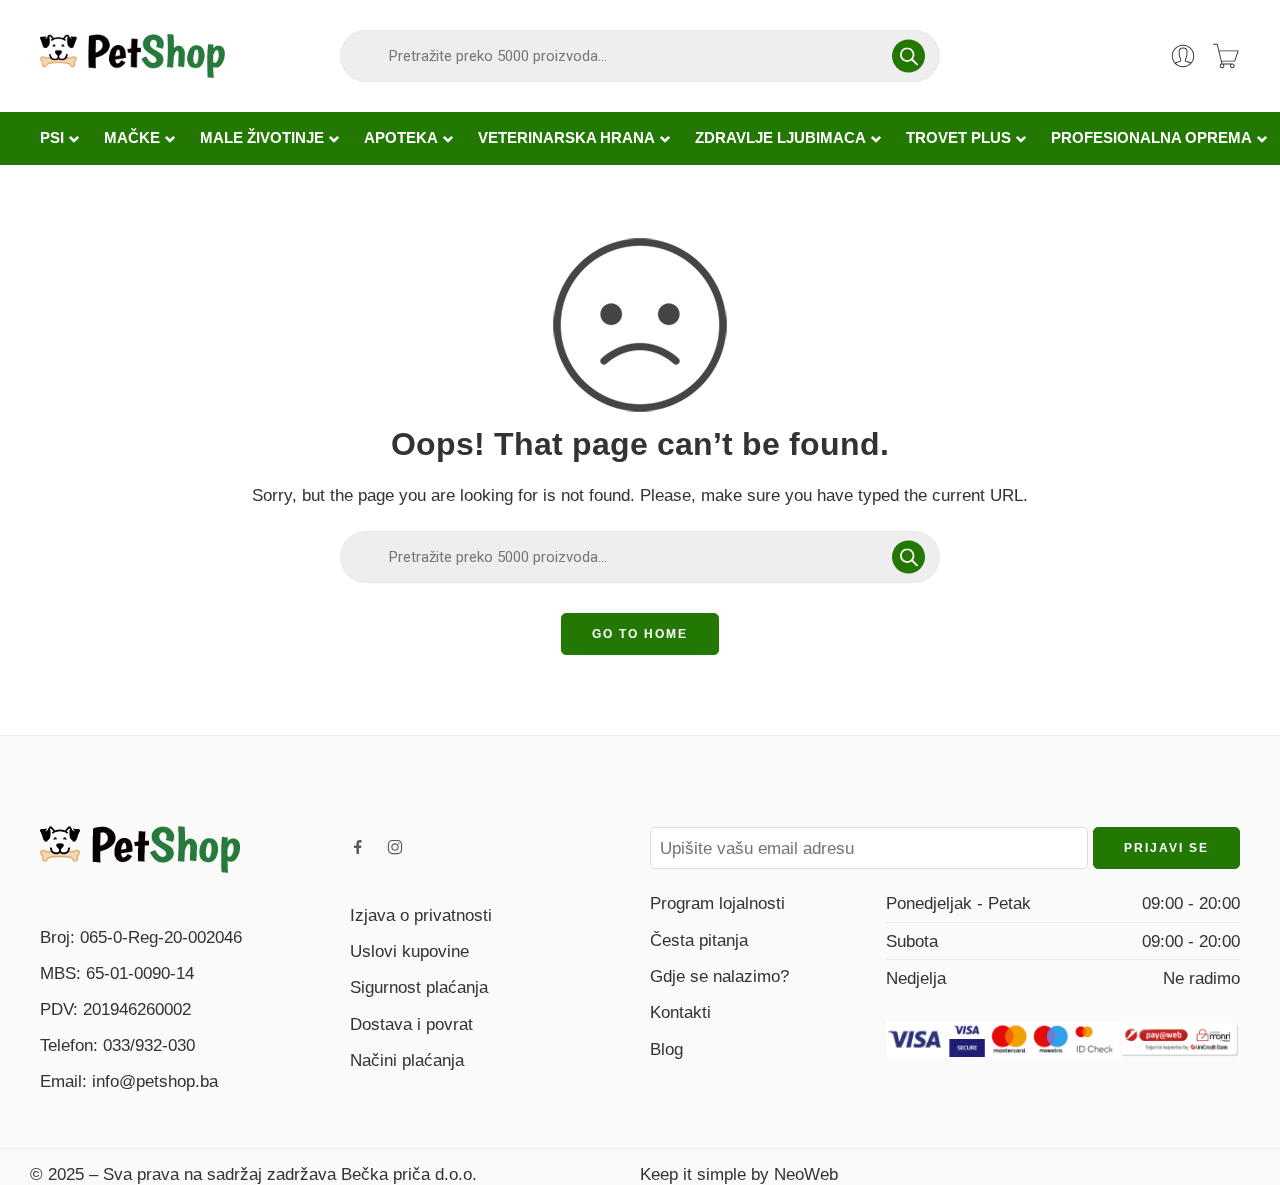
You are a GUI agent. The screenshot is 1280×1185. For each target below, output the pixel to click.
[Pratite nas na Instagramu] (395, 847)
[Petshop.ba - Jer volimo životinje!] (132, 56)
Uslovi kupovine (409, 951)
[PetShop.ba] (140, 848)
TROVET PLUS (958, 138)
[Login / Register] (1183, 56)
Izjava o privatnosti (421, 915)
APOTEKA (401, 138)
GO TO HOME (640, 634)
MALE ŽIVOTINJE (262, 138)
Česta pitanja (699, 940)
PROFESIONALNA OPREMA (1151, 138)
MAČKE (132, 138)
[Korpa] (1226, 56)
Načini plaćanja (407, 1060)
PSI (52, 138)
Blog (666, 1049)
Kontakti (680, 1012)
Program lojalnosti (717, 903)
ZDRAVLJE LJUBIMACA (780, 138)
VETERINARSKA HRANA (566, 138)
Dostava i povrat (411, 1024)
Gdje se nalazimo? (719, 976)
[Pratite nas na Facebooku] (358, 847)
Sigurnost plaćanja (419, 987)
